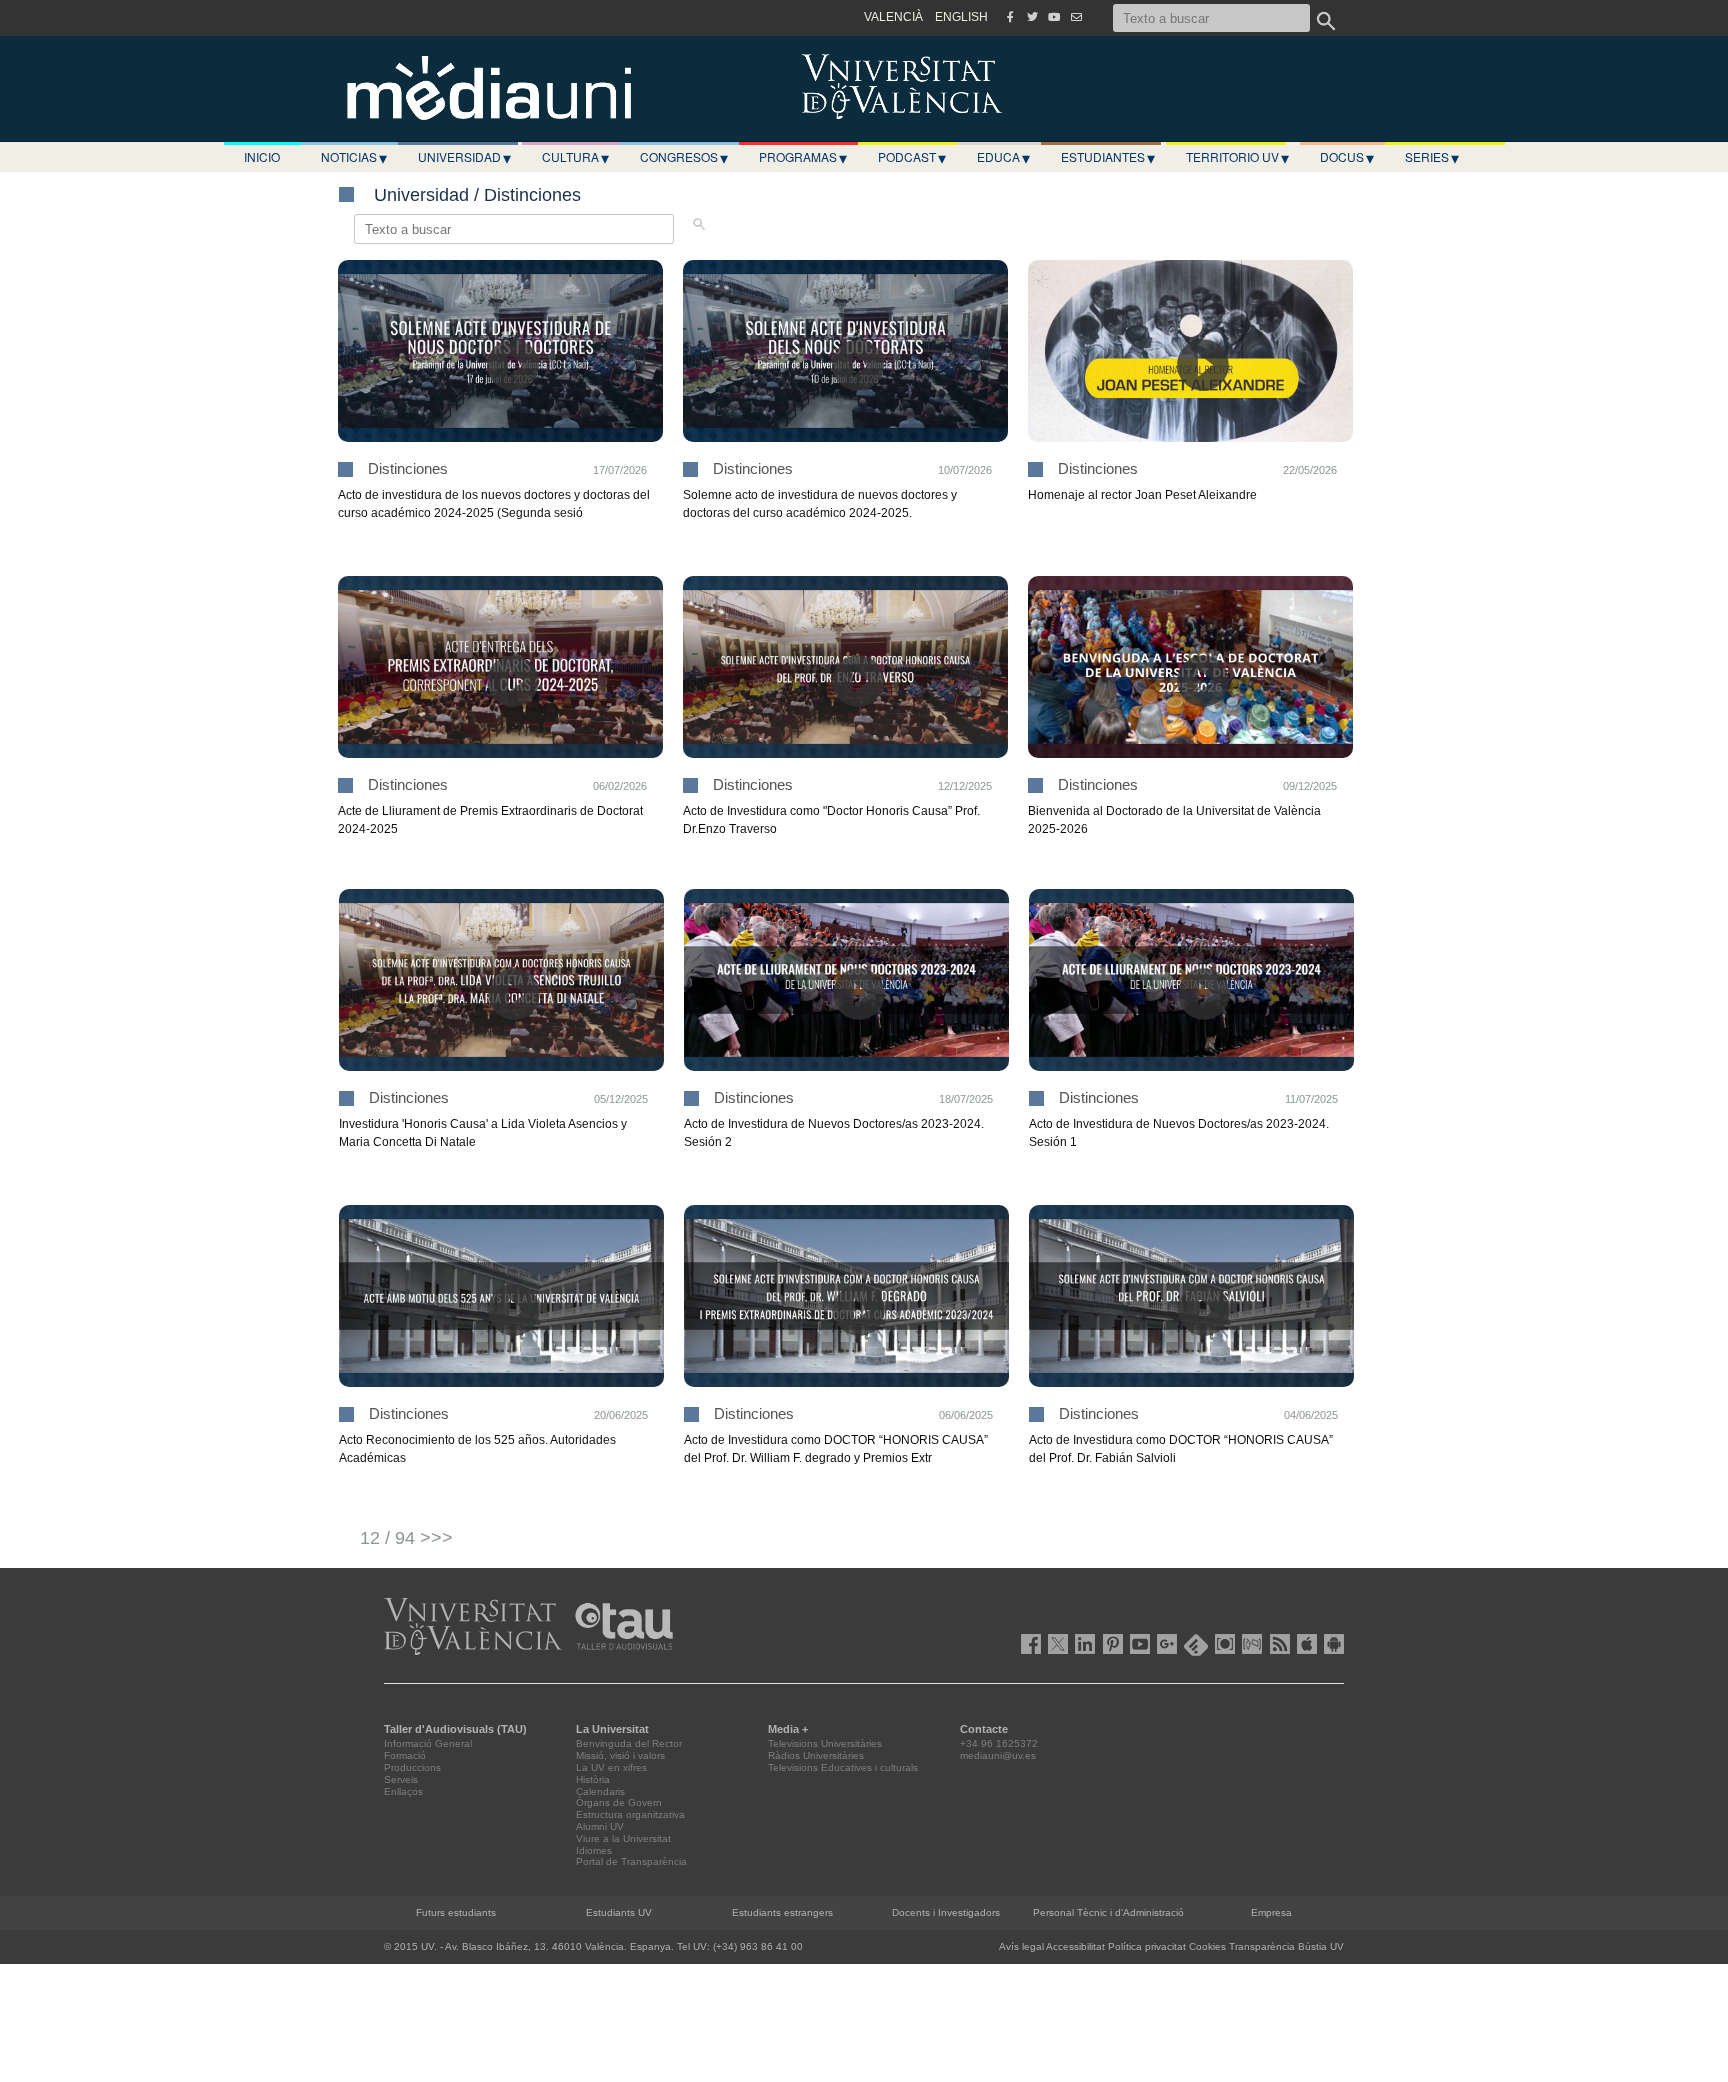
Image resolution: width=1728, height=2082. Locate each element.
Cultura (575, 157)
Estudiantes (1108, 157)
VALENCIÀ (893, 17)
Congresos (684, 157)
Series (1432, 157)
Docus (1347, 157)
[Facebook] (1010, 17)
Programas (803, 157)
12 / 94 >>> (406, 1538)
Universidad (464, 157)
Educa (1003, 157)
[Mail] (1076, 17)
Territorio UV (1237, 157)
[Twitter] (1032, 17)
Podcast (912, 157)
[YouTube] (1054, 17)
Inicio (262, 156)
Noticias (354, 157)
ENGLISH (961, 17)
